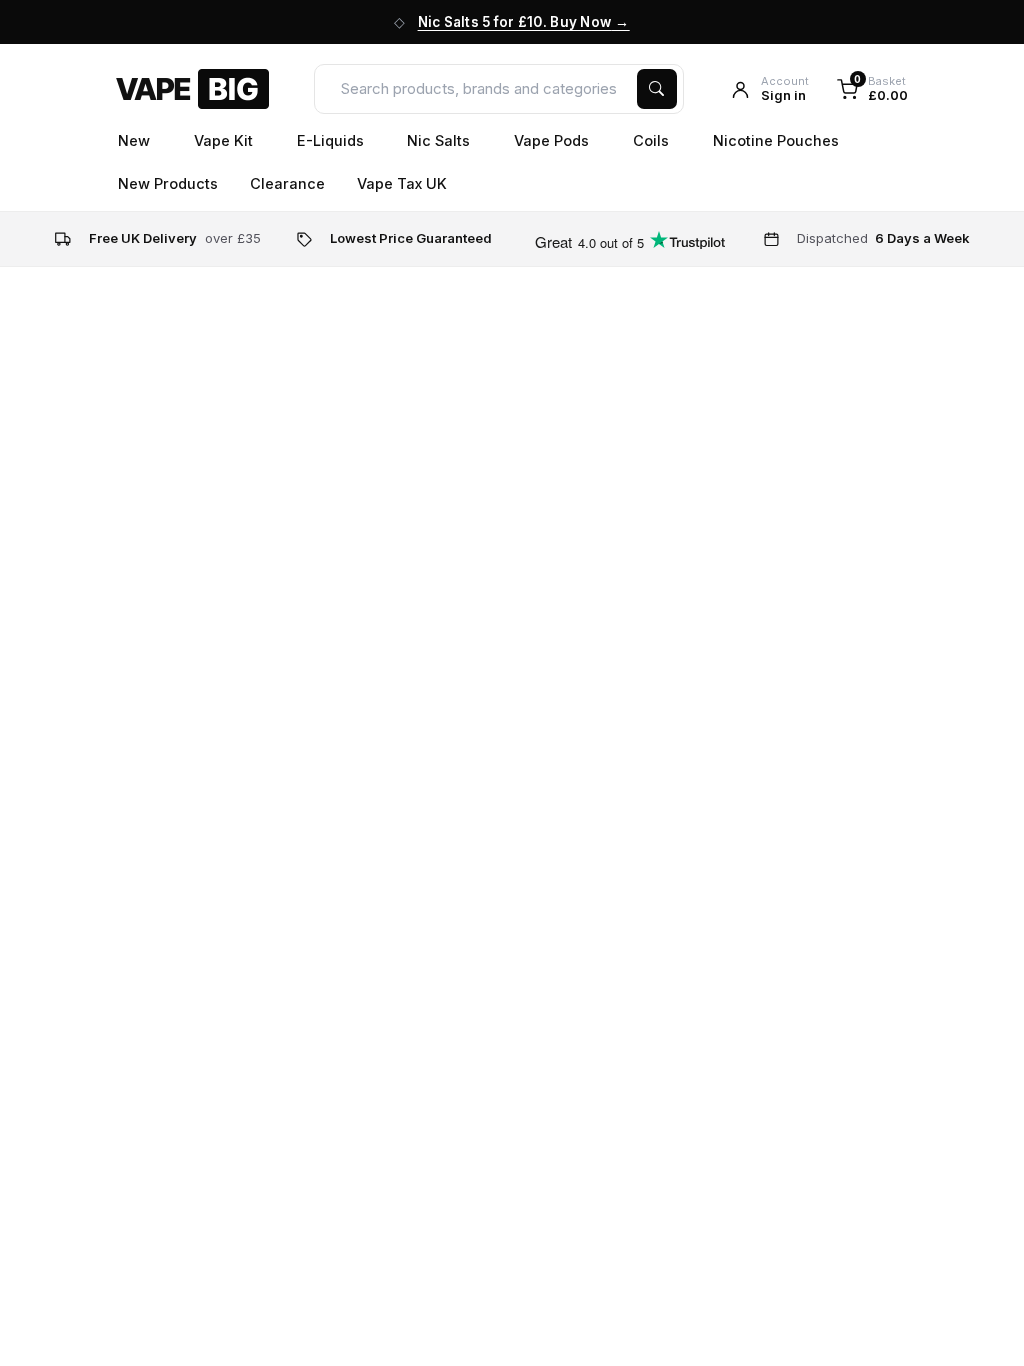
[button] (769, 89)
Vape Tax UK (402, 183)
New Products (168, 183)
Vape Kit (225, 140)
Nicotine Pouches (778, 140)
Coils (653, 140)
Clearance (287, 183)
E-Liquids (332, 140)
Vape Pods (553, 140)
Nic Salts (440, 140)
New (136, 140)
